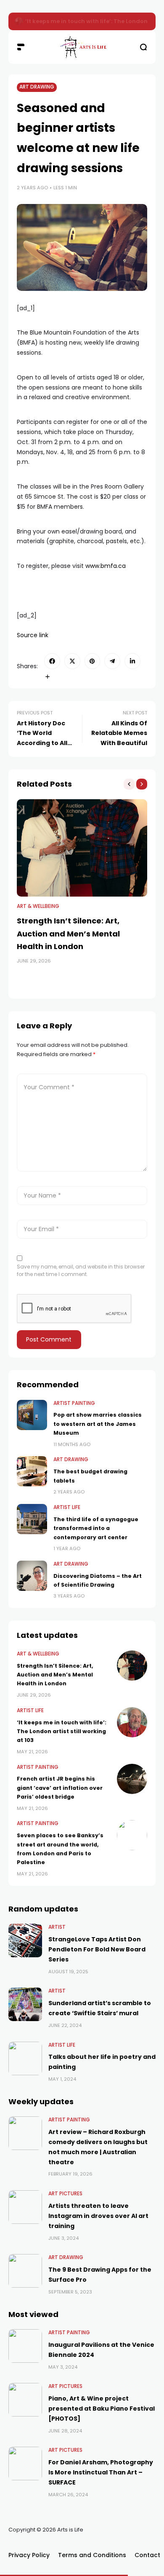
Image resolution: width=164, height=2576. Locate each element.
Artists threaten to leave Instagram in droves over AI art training (98, 2216)
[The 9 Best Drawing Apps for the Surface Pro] (25, 2271)
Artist (57, 1927)
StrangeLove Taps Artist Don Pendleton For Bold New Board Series (97, 1949)
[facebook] (52, 661)
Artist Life (67, 1507)
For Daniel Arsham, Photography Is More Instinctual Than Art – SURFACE (101, 2472)
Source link (33, 635)
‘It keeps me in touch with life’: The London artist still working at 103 (62, 1731)
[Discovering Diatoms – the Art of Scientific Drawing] (32, 1576)
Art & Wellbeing (38, 906)
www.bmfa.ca (106, 566)
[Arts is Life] (82, 47)
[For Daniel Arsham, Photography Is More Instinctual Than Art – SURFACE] (25, 2464)
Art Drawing (37, 87)
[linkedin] (132, 661)
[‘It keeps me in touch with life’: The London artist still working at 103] (132, 1722)
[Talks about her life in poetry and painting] (25, 2058)
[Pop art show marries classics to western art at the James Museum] (32, 1415)
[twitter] (72, 661)
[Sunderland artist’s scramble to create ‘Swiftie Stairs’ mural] (25, 2004)
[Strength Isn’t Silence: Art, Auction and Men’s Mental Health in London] (19, 21)
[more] (48, 677)
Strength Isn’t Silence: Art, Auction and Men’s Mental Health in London (68, 934)
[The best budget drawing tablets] (32, 1471)
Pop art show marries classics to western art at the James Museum (98, 1424)
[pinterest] (93, 661)
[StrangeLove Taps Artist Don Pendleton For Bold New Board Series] (25, 1940)
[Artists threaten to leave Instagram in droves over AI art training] (25, 2207)
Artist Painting (74, 1403)
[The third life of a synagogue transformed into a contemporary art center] (32, 1519)
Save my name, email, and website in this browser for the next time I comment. (81, 1270)
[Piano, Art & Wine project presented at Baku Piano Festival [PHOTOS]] (25, 2400)
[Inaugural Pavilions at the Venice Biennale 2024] (25, 2346)
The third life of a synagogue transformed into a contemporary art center (96, 1528)
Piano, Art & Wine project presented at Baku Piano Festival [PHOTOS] (102, 2409)
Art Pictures (65, 2194)
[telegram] (112, 661)
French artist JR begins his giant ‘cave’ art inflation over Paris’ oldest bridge (60, 1788)
